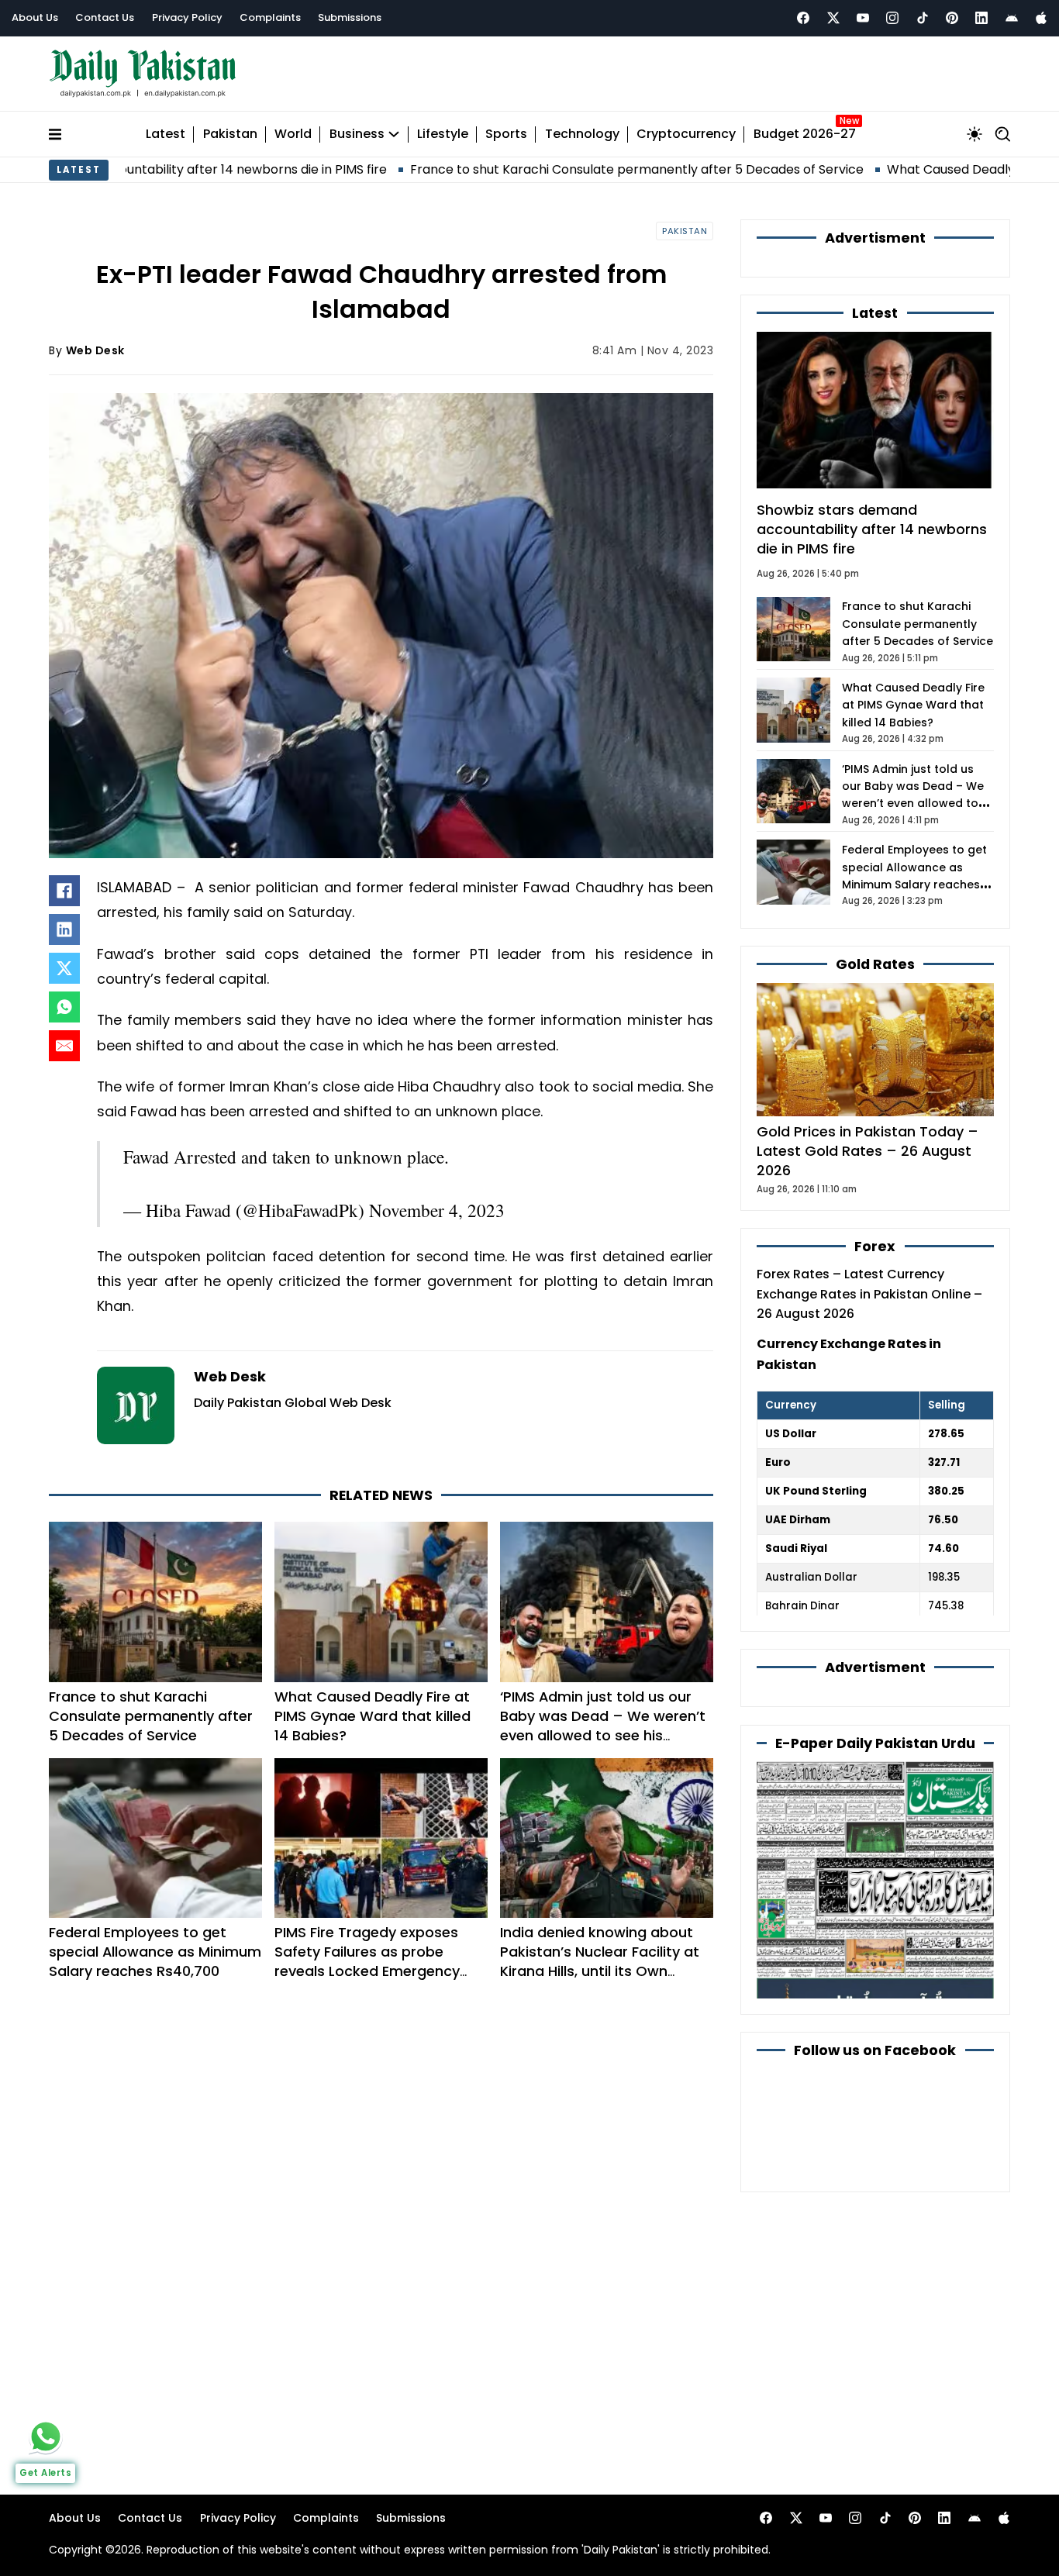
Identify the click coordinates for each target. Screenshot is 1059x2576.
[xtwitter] (833, 18)
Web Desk (95, 350)
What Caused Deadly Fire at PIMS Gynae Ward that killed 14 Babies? (373, 1716)
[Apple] (1041, 18)
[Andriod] (1012, 18)
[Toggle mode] (974, 134)
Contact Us (105, 17)
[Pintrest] (952, 18)
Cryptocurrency (686, 134)
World (293, 134)
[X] (64, 968)
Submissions (350, 17)
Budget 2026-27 (805, 134)
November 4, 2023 (437, 1210)
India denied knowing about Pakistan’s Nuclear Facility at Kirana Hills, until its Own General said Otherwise (600, 1961)
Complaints (270, 17)
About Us (35, 17)
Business (357, 134)
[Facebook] (803, 18)
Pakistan (230, 134)
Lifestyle (443, 134)
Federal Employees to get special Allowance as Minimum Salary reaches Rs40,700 (155, 1952)
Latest (166, 134)
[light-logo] (147, 74)
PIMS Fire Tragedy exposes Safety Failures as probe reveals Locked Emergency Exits (367, 1961)
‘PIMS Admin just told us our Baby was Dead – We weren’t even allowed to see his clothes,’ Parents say (603, 1726)
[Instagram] (892, 18)
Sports (506, 134)
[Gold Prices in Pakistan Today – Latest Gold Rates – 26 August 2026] (875, 1048)
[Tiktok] (923, 18)
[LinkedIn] (64, 929)
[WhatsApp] (64, 1007)
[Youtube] (863, 18)
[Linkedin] (981, 18)
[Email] (64, 1046)
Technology (582, 134)
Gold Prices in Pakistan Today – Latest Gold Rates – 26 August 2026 (868, 1151)
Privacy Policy (187, 17)
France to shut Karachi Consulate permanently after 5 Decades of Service (515, 169)
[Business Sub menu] (394, 134)
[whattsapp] (46, 2436)
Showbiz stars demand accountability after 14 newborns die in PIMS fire (872, 529)
